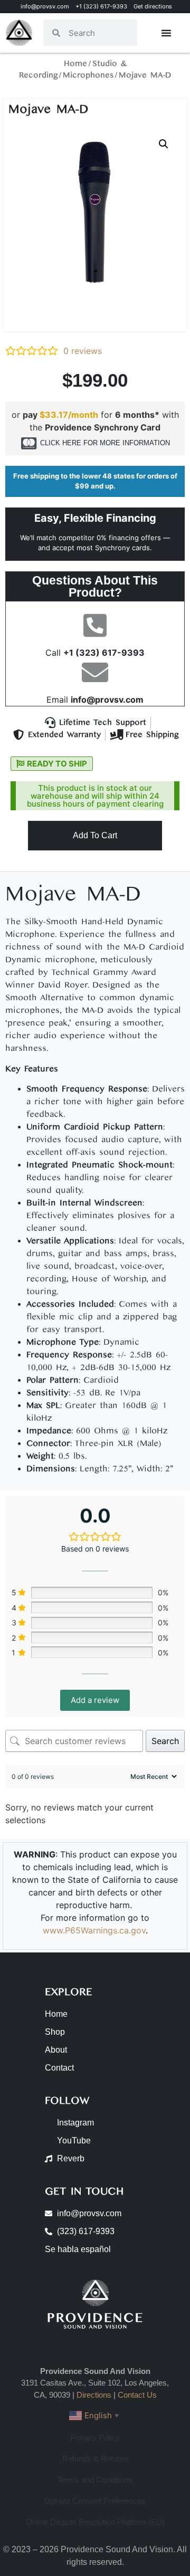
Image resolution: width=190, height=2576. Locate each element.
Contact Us (137, 2395)
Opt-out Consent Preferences (95, 2501)
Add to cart (95, 835)
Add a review (95, 1700)
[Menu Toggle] (166, 33)
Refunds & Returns (95, 2459)
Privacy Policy (95, 2438)
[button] (164, 144)
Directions (94, 2395)
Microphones (88, 75)
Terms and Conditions (95, 2480)
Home (75, 64)
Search (165, 1741)
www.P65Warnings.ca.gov (94, 1930)
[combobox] (99, 33)
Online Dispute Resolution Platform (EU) (95, 2522)
